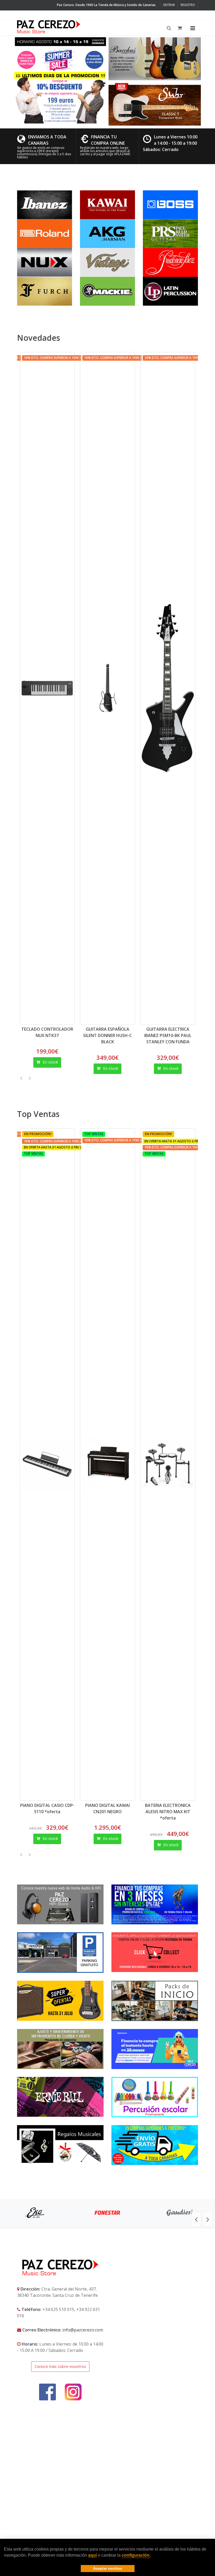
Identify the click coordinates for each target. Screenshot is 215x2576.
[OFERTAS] (60, 2001)
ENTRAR (169, 5)
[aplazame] (155, 2049)
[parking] (60, 1953)
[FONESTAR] (107, 2213)
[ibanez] (45, 204)
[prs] (170, 233)
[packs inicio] (155, 2001)
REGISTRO (188, 5)
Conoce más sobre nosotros (60, 2366)
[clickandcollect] (155, 1952)
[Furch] (45, 291)
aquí (92, 2555)
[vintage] (107, 262)
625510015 (32, 15)
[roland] (45, 233)
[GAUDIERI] (180, 2213)
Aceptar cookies (108, 2568)
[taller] (60, 2049)
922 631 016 (60, 15)
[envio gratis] (155, 2145)
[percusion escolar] (155, 2097)
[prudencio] (170, 262)
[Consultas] (60, 2097)
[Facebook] (77, 15)
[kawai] (107, 204)
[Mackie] (107, 291)
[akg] (107, 233)
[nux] (45, 262)
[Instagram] (86, 15)
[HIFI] (60, 1904)
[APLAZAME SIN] (155, 1904)
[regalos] (60, 2145)
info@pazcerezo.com (83, 2330)
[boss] (170, 204)
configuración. (136, 2555)
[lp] (170, 291)
